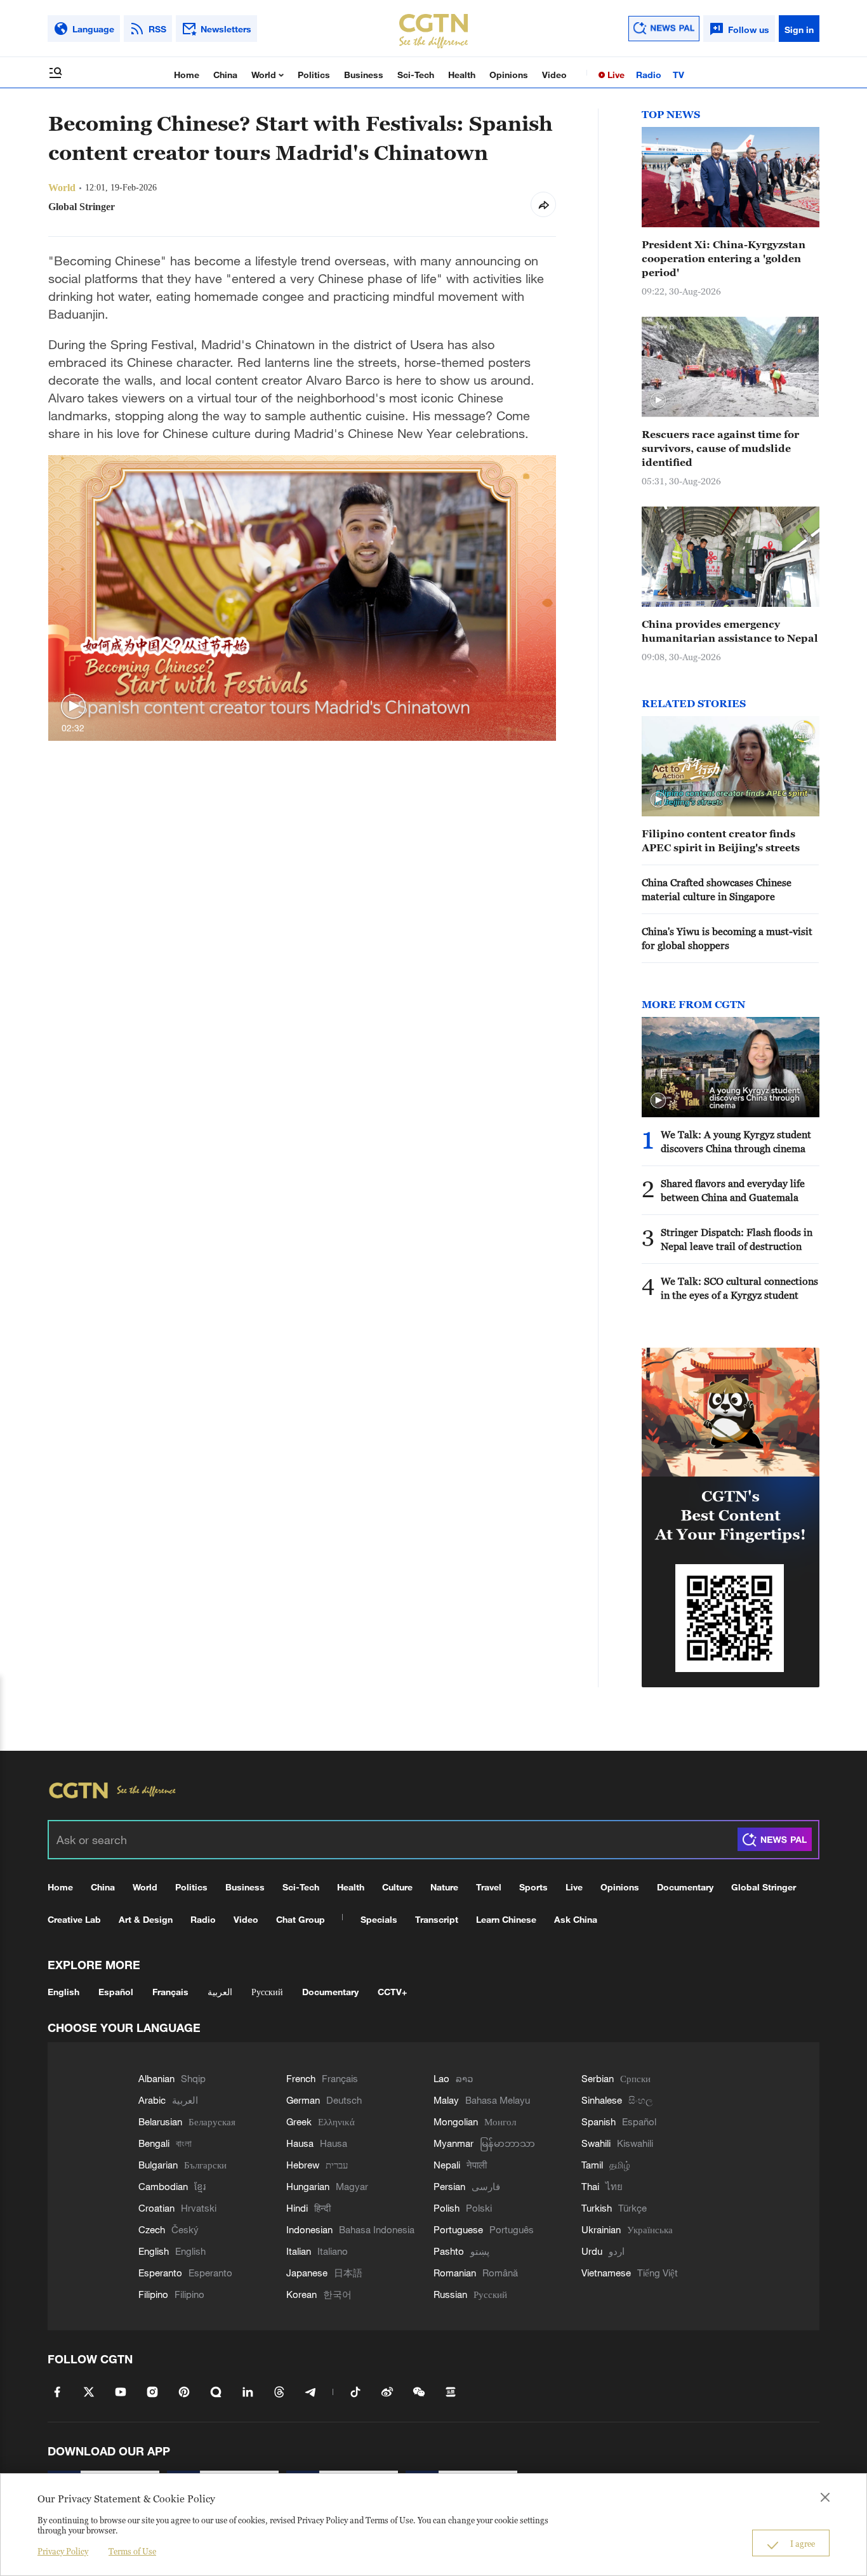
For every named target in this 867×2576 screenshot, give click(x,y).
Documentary (685, 1887)
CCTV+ (392, 1992)
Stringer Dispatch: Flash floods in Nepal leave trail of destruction (737, 1239)
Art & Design (146, 1919)
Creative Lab (74, 1919)
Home (187, 75)
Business (364, 75)
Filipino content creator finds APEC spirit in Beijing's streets (721, 840)
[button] (73, 707)
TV (678, 75)
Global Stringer (764, 1887)
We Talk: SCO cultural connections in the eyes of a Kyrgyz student (739, 1288)
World (265, 75)
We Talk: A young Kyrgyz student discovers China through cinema (736, 1141)
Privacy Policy (63, 2551)
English (63, 1992)
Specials (379, 1919)
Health (462, 75)
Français (170, 1992)
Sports (533, 1887)
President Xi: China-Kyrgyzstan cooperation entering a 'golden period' (724, 258)
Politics (314, 75)
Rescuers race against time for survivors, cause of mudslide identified (720, 448)
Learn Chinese (506, 1919)
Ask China (576, 1919)
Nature (444, 1887)
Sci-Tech (416, 75)
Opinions (509, 75)
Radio (649, 75)
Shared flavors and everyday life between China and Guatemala (733, 1190)
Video (554, 75)
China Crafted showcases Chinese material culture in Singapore (717, 889)
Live (615, 75)
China (225, 75)
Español (116, 1992)
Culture (397, 1887)
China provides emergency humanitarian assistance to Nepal (730, 631)
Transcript (437, 1919)
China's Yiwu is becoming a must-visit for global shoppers (727, 938)
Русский (267, 1992)
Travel (489, 1887)
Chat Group (301, 1919)
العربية (220, 1992)
